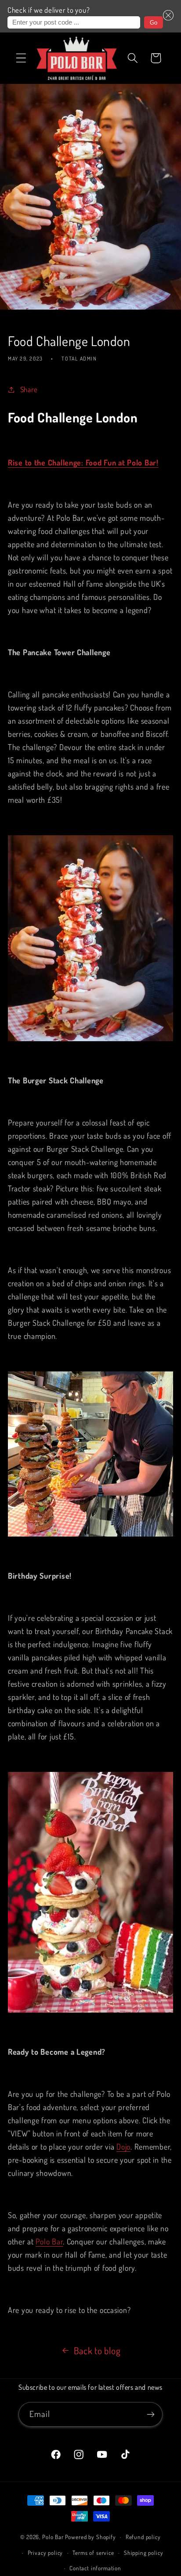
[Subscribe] (150, 2414)
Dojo (123, 2147)
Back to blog (97, 2351)
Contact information (95, 2568)
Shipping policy (144, 2553)
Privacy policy (45, 2553)
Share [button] (29, 389)
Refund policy (143, 2537)
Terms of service (93, 2553)
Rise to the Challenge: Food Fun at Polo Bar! (83, 462)
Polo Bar (49, 2241)
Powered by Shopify (90, 2537)
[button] (168, 16)
